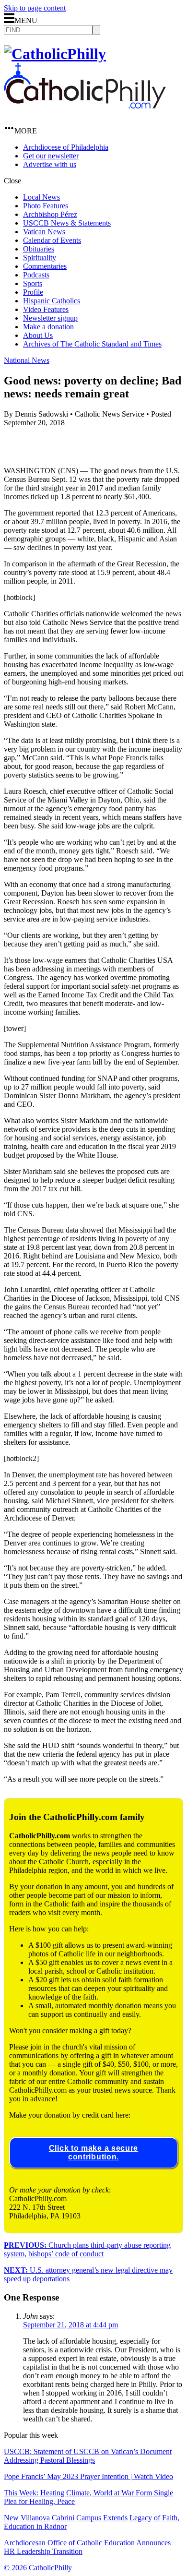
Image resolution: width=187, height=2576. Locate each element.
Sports (33, 283)
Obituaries (39, 249)
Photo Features (46, 206)
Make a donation (48, 327)
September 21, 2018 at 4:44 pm (70, 2325)
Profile (33, 292)
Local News (41, 197)
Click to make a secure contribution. (93, 2152)
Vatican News (44, 232)
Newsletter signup (50, 318)
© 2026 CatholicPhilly (38, 2568)
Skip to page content (35, 8)
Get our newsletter (51, 156)
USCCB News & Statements (67, 223)
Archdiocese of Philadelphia (66, 147)
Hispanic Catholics (52, 301)
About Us (38, 335)
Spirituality (40, 258)
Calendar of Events (52, 240)
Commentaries (45, 266)
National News (27, 360)
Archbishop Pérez (50, 214)
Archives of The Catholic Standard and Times (92, 344)
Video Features (46, 309)
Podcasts (36, 275)
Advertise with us (50, 164)
